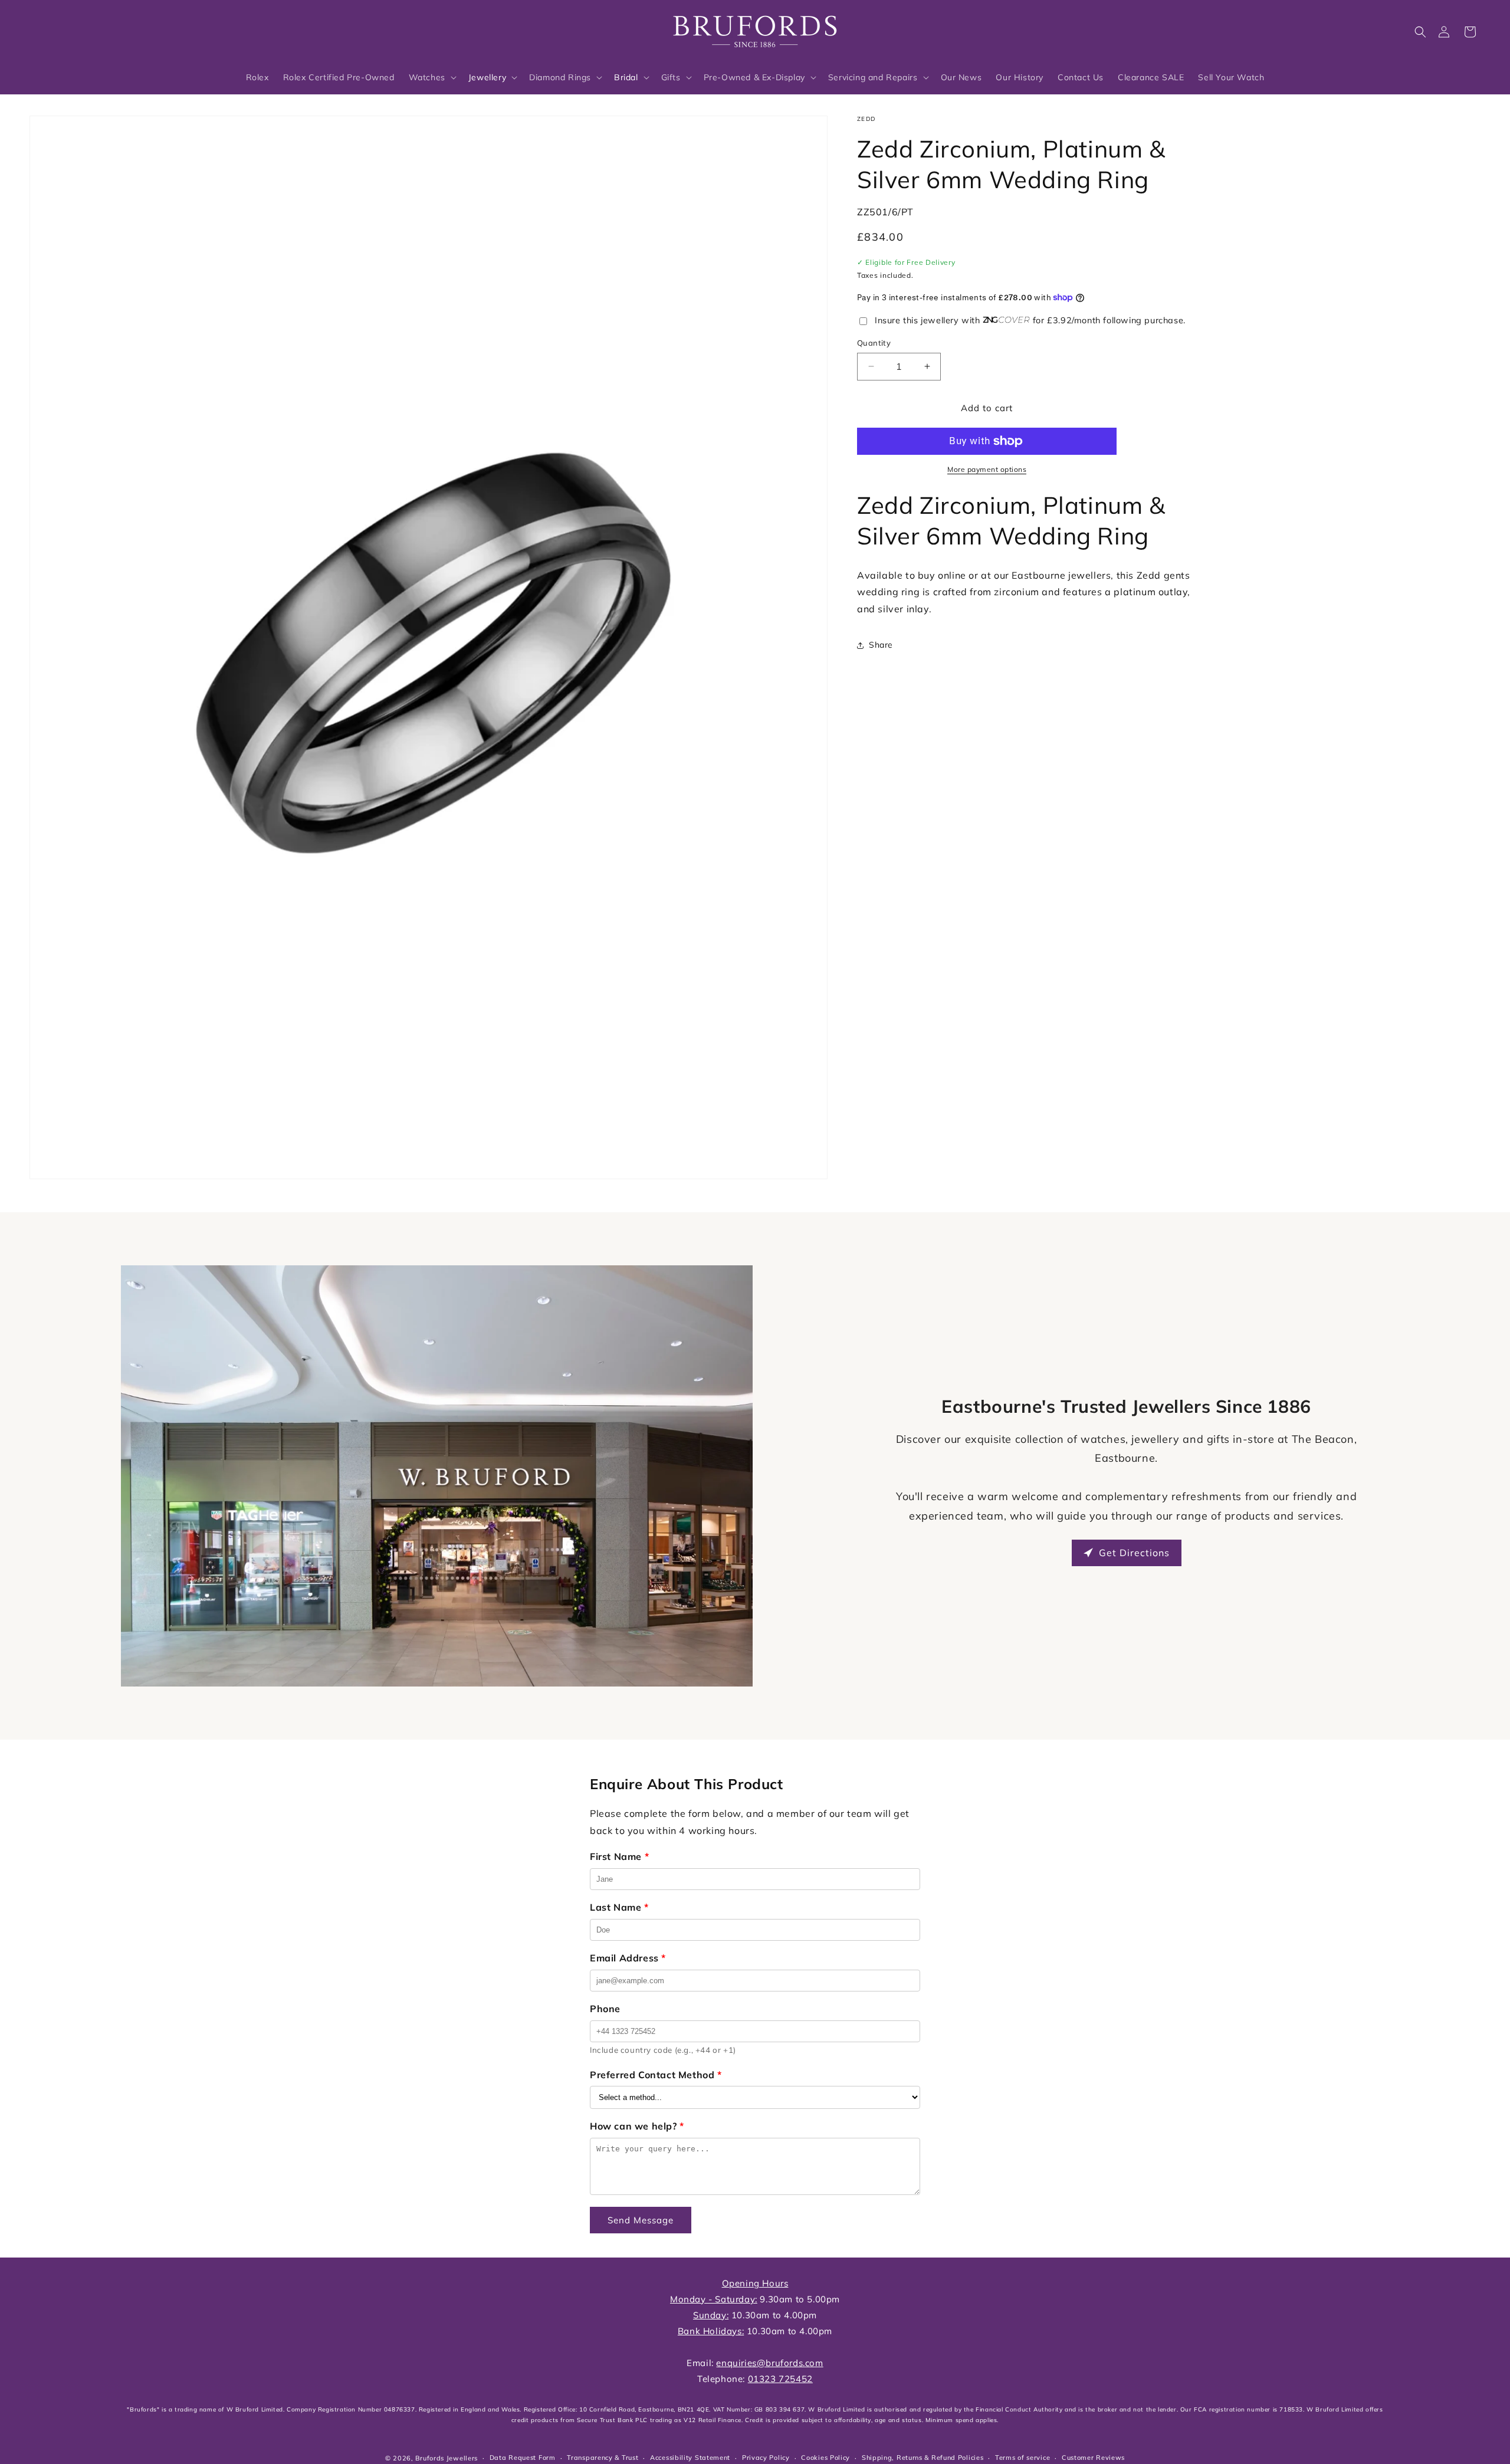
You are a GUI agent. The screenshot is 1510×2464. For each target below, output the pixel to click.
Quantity (874, 343)
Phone (605, 2009)
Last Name (619, 1907)
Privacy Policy (766, 2458)
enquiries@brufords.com (769, 2363)
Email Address (628, 1958)
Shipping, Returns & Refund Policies (923, 2458)
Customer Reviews (1093, 2458)
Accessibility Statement (690, 2458)
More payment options (987, 469)
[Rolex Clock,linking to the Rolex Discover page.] (74, 29)
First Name (619, 1856)
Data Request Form (523, 2458)
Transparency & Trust (603, 2458)
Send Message (641, 2220)
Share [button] (881, 645)
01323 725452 (780, 2379)
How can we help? (637, 2126)
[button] (1420, 32)
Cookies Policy (825, 2458)
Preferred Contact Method (656, 2075)
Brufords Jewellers (447, 2458)
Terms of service (1022, 2458)
